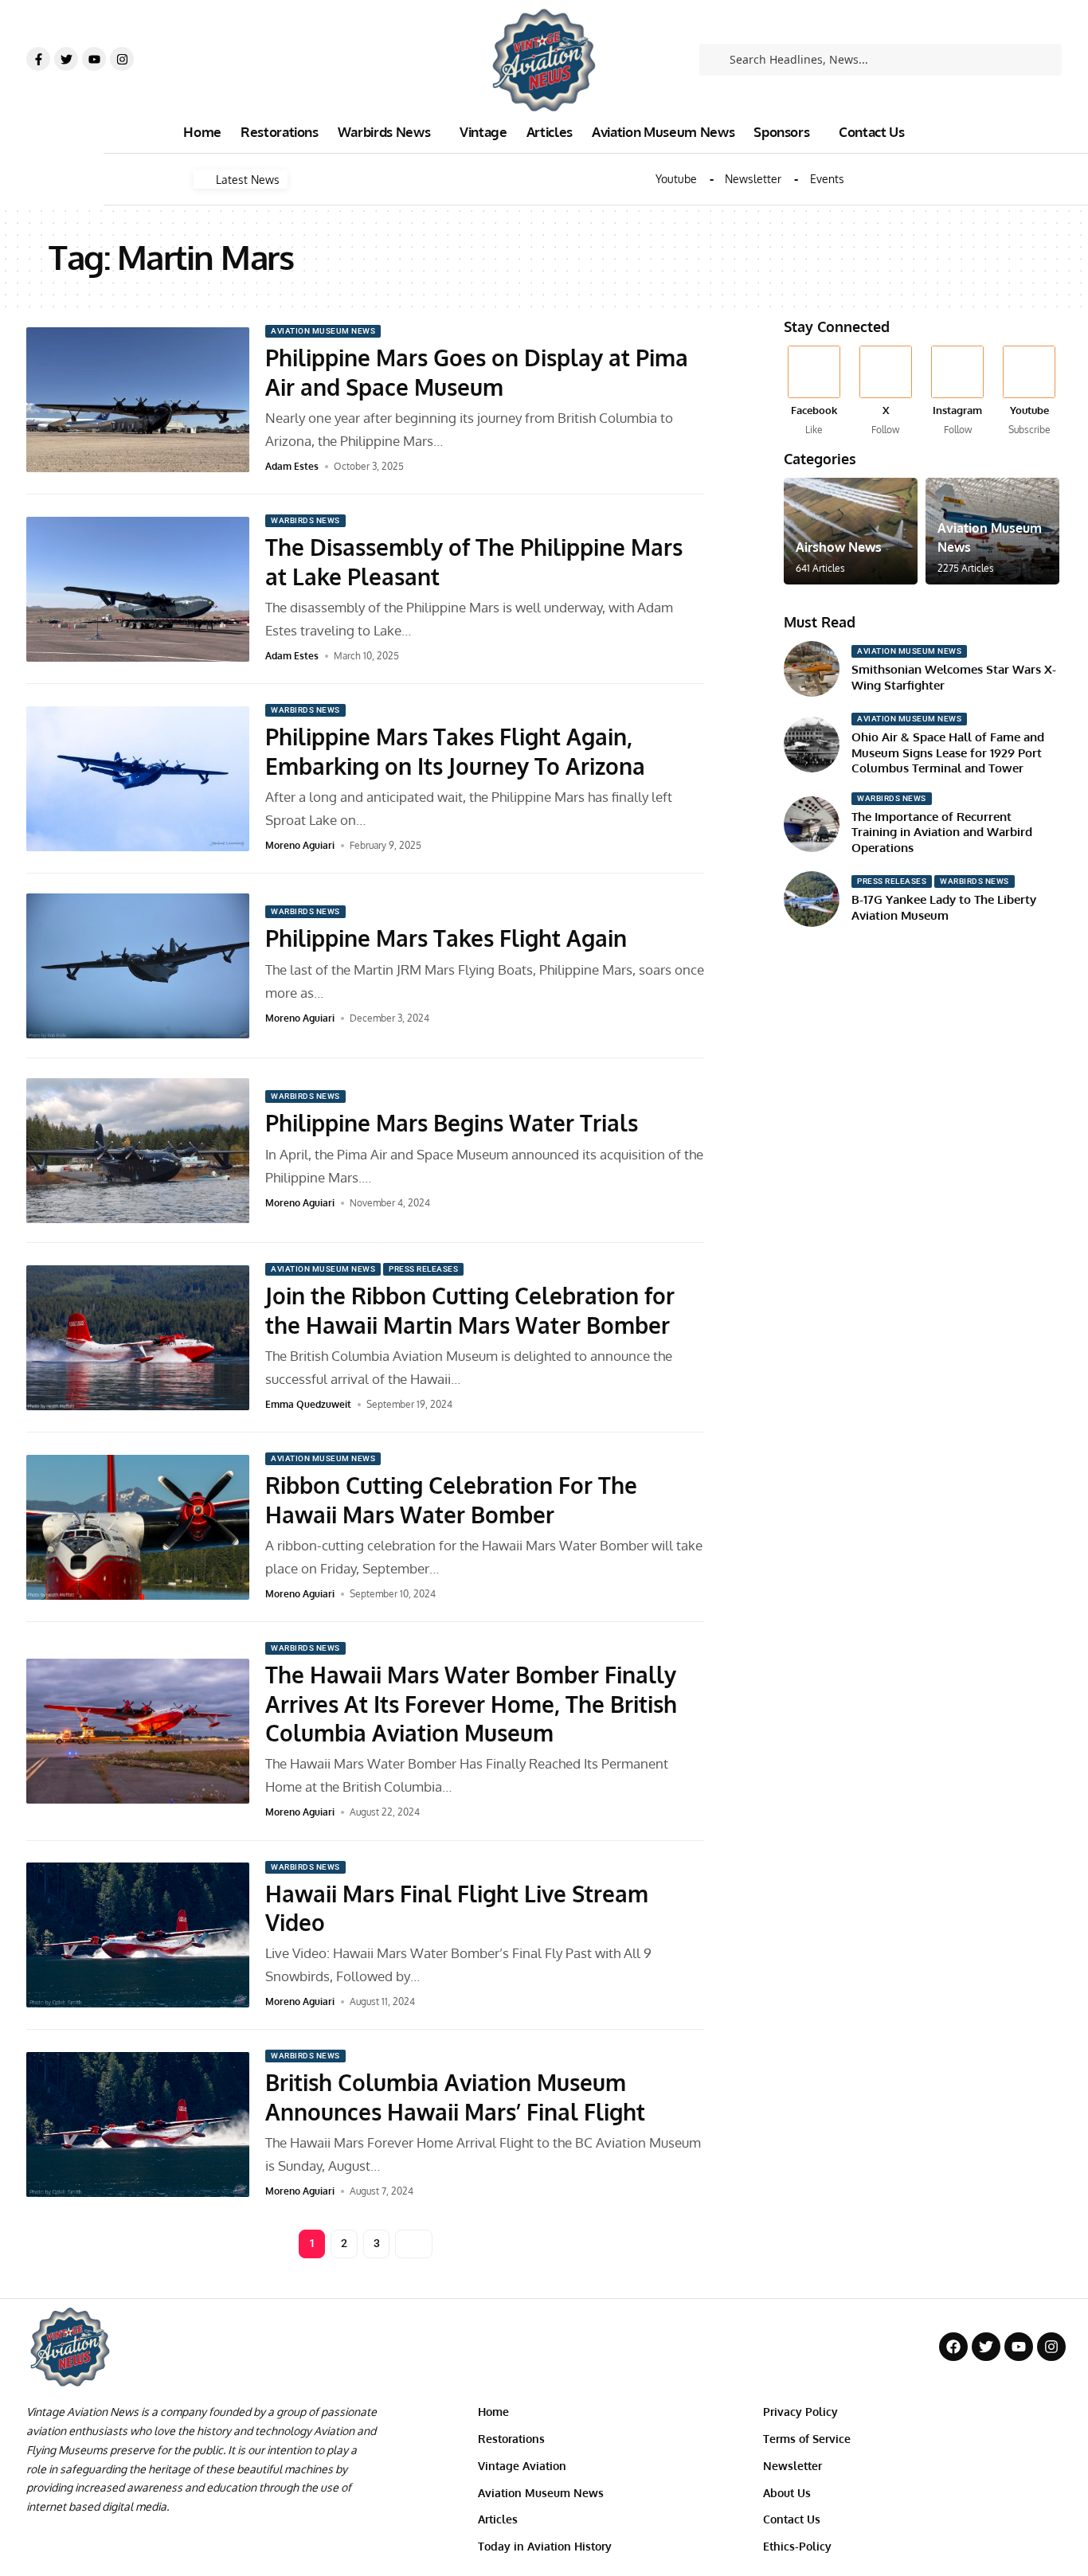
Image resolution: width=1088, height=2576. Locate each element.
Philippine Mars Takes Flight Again (446, 938)
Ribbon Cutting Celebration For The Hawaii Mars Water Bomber (451, 1499)
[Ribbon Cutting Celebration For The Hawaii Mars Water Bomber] (138, 1527)
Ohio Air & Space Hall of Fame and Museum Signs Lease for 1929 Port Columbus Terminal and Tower (948, 752)
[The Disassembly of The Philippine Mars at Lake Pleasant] (138, 589)
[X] (885, 391)
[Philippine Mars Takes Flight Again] (138, 966)
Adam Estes (292, 466)
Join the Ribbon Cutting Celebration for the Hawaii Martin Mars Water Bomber (470, 1310)
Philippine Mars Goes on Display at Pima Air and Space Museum (477, 372)
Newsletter (753, 179)
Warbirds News (305, 520)
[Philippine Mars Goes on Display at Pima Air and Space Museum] (138, 400)
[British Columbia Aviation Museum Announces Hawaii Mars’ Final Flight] (138, 2125)
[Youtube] (94, 59)
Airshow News (839, 547)
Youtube (676, 179)
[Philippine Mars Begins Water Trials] (138, 1151)
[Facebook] (814, 391)
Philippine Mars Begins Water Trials (452, 1123)
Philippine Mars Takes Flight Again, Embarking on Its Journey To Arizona (455, 751)
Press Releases (423, 1269)
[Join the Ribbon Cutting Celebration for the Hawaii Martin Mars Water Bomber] (138, 1338)
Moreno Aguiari (300, 845)
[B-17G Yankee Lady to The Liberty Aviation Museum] (812, 899)
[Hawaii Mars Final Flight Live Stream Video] (138, 1935)
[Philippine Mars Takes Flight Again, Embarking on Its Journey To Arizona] (138, 779)
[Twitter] (66, 59)
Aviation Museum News (323, 331)
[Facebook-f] (38, 59)
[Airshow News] (851, 531)
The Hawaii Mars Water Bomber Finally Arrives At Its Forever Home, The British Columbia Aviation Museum (471, 1704)
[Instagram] (122, 59)
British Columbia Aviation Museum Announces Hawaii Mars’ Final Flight (455, 2097)
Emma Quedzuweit (308, 1404)
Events (827, 179)
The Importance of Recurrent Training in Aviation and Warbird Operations (942, 832)
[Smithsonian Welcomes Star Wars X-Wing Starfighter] (812, 669)
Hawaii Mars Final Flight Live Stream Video (457, 1908)
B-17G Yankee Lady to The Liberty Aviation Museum (944, 907)
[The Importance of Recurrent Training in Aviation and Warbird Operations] (812, 824)
